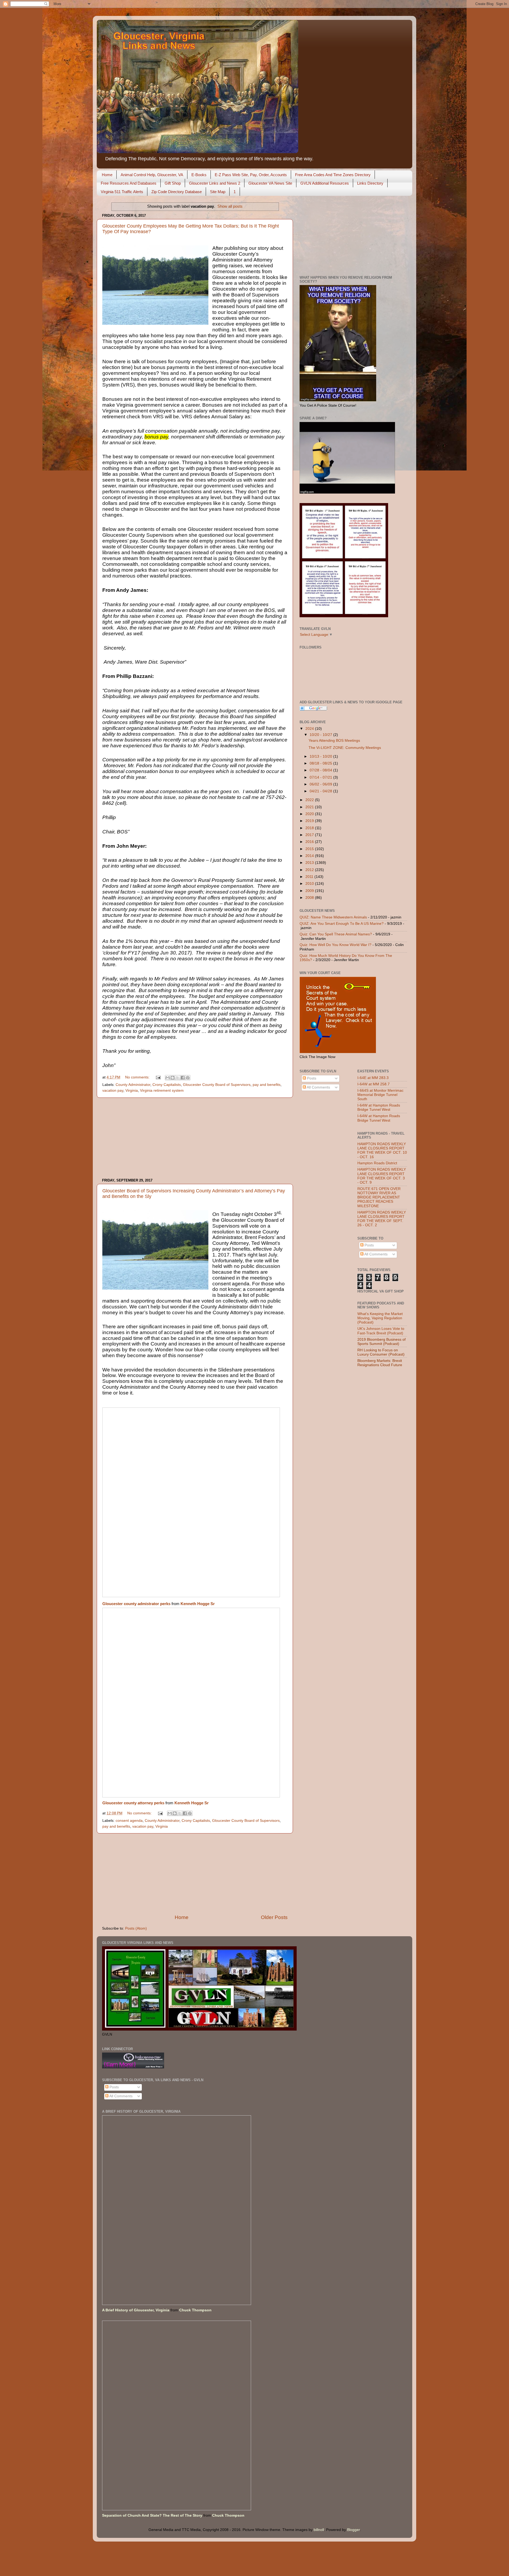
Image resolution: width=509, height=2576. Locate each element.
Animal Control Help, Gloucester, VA (152, 175)
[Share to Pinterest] (188, 1078)
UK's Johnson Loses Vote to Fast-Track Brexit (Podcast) (381, 1331)
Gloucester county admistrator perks (136, 1604)
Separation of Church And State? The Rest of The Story (152, 2515)
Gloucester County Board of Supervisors (217, 1085)
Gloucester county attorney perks (133, 1803)
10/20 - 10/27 (321, 735)
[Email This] (168, 1078)
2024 (310, 729)
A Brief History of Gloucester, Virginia (136, 2310)
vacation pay (113, 1091)
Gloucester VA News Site (270, 183)
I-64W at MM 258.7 (374, 1084)
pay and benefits (267, 1085)
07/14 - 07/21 (321, 777)
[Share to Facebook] (183, 1078)
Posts (311, 1078)
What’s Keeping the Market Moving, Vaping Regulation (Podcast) (380, 1318)
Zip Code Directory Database (177, 192)
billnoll (319, 2530)
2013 (310, 863)
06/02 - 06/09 (321, 784)
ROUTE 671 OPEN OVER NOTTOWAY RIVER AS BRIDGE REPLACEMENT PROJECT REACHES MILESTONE (379, 1197)
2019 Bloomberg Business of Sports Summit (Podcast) (381, 1342)
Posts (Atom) (136, 1928)
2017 (310, 835)
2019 (310, 821)
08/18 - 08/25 (321, 763)
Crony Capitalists (167, 1085)
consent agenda (129, 1821)
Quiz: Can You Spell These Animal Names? (336, 934)
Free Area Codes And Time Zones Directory (333, 175)
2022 (310, 800)
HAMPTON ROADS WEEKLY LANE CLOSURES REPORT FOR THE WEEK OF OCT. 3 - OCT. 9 (382, 1176)
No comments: (138, 1077)
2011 (310, 877)
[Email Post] (158, 1077)
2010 (310, 884)
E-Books (199, 175)
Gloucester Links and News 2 (215, 183)
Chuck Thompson (195, 2310)
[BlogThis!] (173, 1078)
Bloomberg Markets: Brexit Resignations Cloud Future (380, 1363)
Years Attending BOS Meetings (334, 741)
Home (107, 175)
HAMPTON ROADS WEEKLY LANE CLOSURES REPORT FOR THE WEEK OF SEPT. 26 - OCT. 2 (382, 1219)
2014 (310, 856)
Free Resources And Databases (129, 183)
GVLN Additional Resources (325, 183)
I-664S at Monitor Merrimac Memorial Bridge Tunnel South (380, 1095)
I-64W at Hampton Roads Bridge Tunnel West (379, 1107)
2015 (310, 849)
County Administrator (133, 1085)
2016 (310, 842)
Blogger (353, 2530)
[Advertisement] (195, 1138)
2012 (310, 870)
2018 (310, 828)
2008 (310, 898)
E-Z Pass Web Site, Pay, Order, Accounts (251, 175)
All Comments (318, 1087)
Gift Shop (173, 183)
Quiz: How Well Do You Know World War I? (335, 945)
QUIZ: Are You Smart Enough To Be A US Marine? (342, 924)
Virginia (132, 1091)
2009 (310, 891)
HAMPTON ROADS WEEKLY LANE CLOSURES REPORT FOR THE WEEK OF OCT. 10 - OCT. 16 (382, 1151)
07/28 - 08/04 (321, 770)
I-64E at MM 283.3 (373, 1078)
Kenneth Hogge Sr (198, 1604)
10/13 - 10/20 (321, 756)
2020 (310, 814)
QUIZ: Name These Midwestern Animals (333, 917)
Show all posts (230, 206)
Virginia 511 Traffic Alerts (122, 192)
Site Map (218, 192)
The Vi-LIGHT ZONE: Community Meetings (345, 748)
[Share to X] (178, 1078)
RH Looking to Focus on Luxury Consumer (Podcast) (381, 1352)
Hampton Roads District (377, 1163)
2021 (310, 807)
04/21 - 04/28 (321, 791)
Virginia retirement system (162, 1091)
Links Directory (370, 183)
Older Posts (274, 1917)
